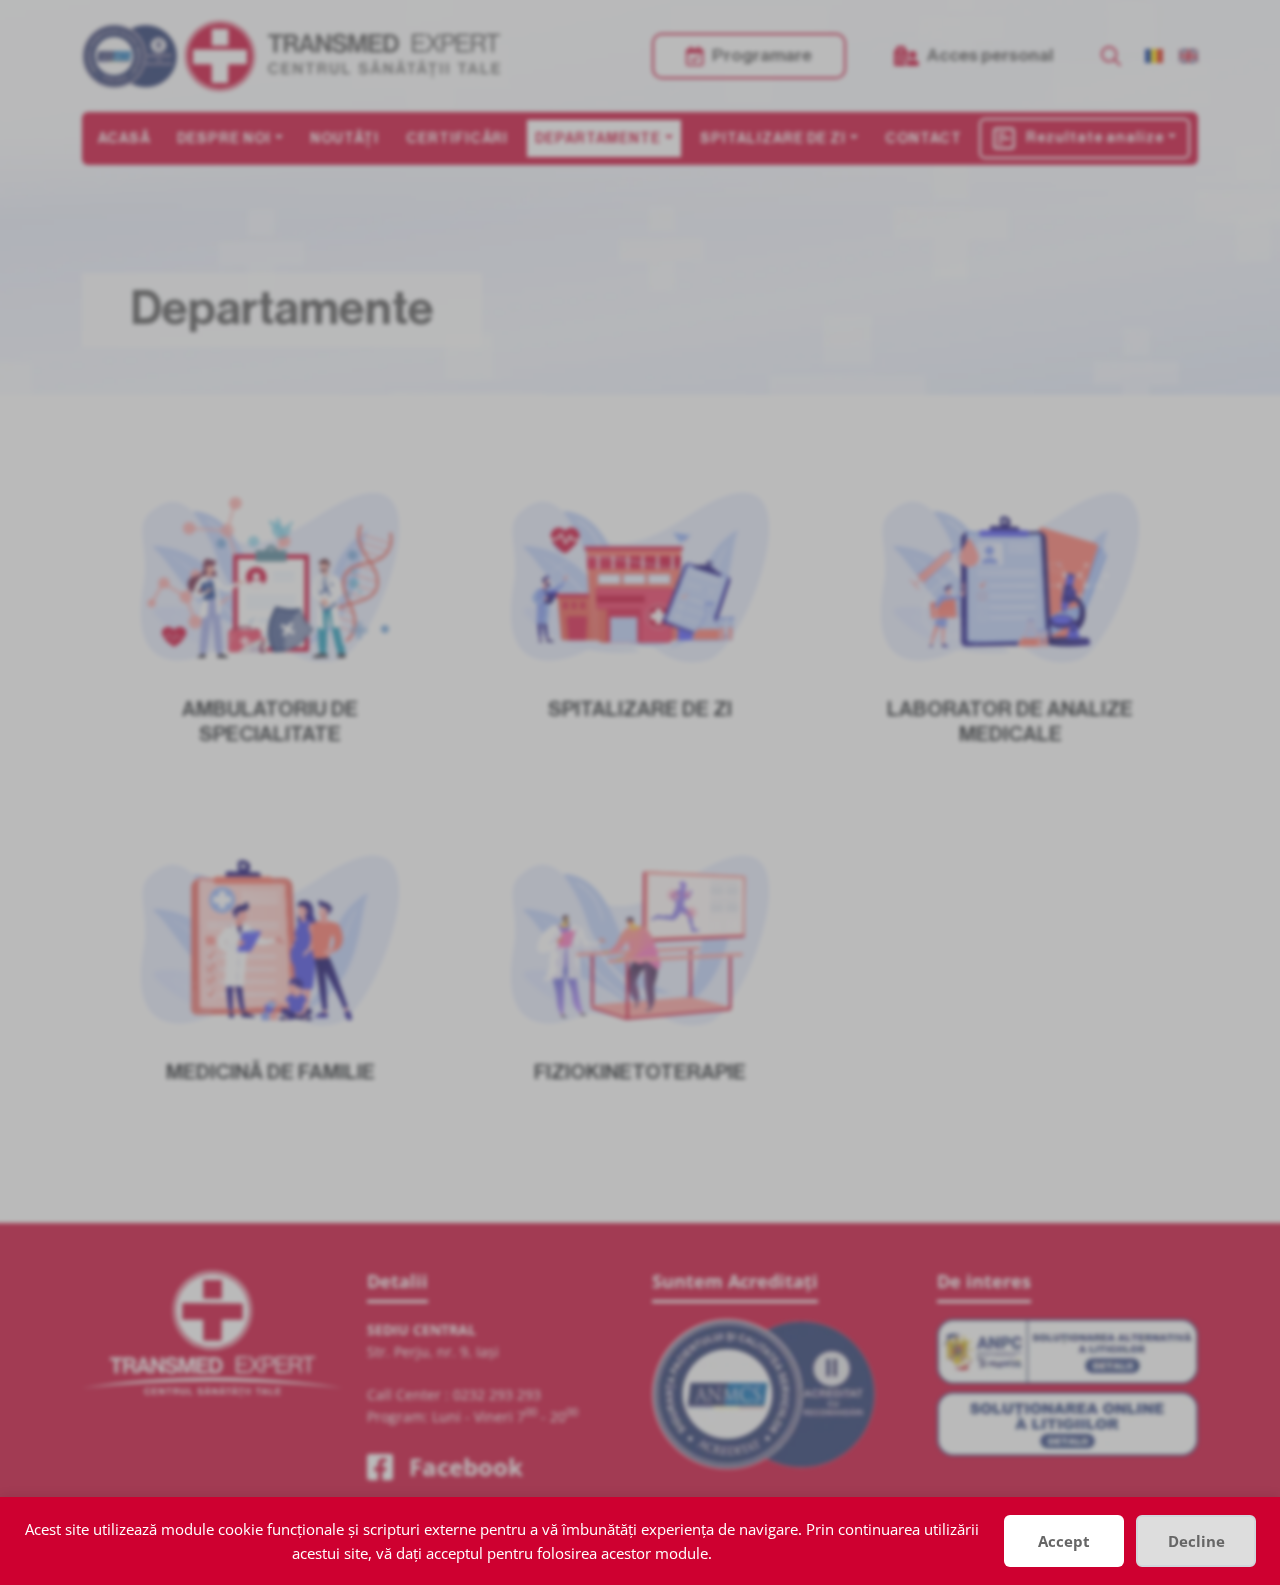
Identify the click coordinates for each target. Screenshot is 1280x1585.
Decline (1196, 1541)
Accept (1064, 1541)
